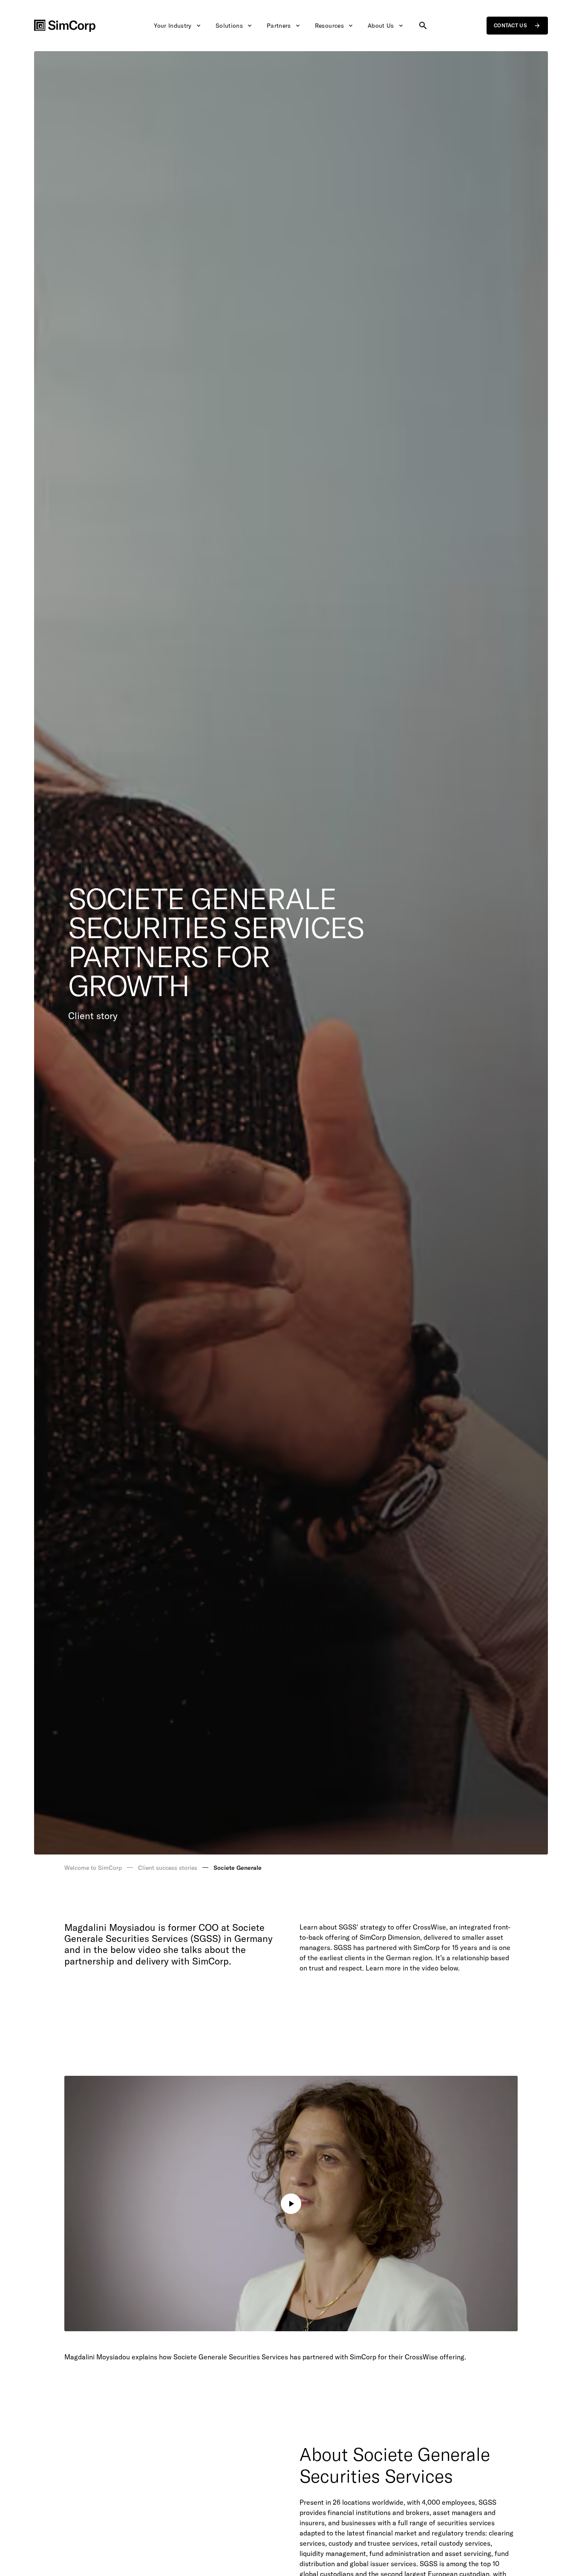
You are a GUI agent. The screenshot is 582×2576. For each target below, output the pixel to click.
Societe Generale (238, 1868)
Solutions (229, 26)
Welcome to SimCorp (93, 1868)
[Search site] (423, 26)
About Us (381, 26)
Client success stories (168, 1868)
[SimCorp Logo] (65, 26)
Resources (329, 26)
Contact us (510, 25)
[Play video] (291, 2204)
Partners (279, 26)
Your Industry (173, 26)
